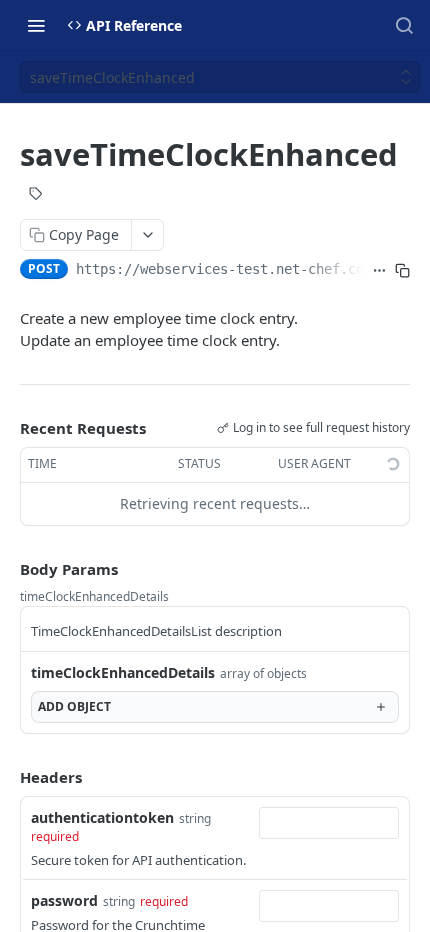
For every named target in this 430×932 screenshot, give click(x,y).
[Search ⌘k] (404, 25)
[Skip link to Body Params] (6, 569)
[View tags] (36, 196)
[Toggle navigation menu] (36, 25)
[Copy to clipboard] (402, 271)
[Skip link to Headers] (6, 777)
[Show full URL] (379, 271)
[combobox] (329, 823)
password (64, 900)
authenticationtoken (102, 817)
